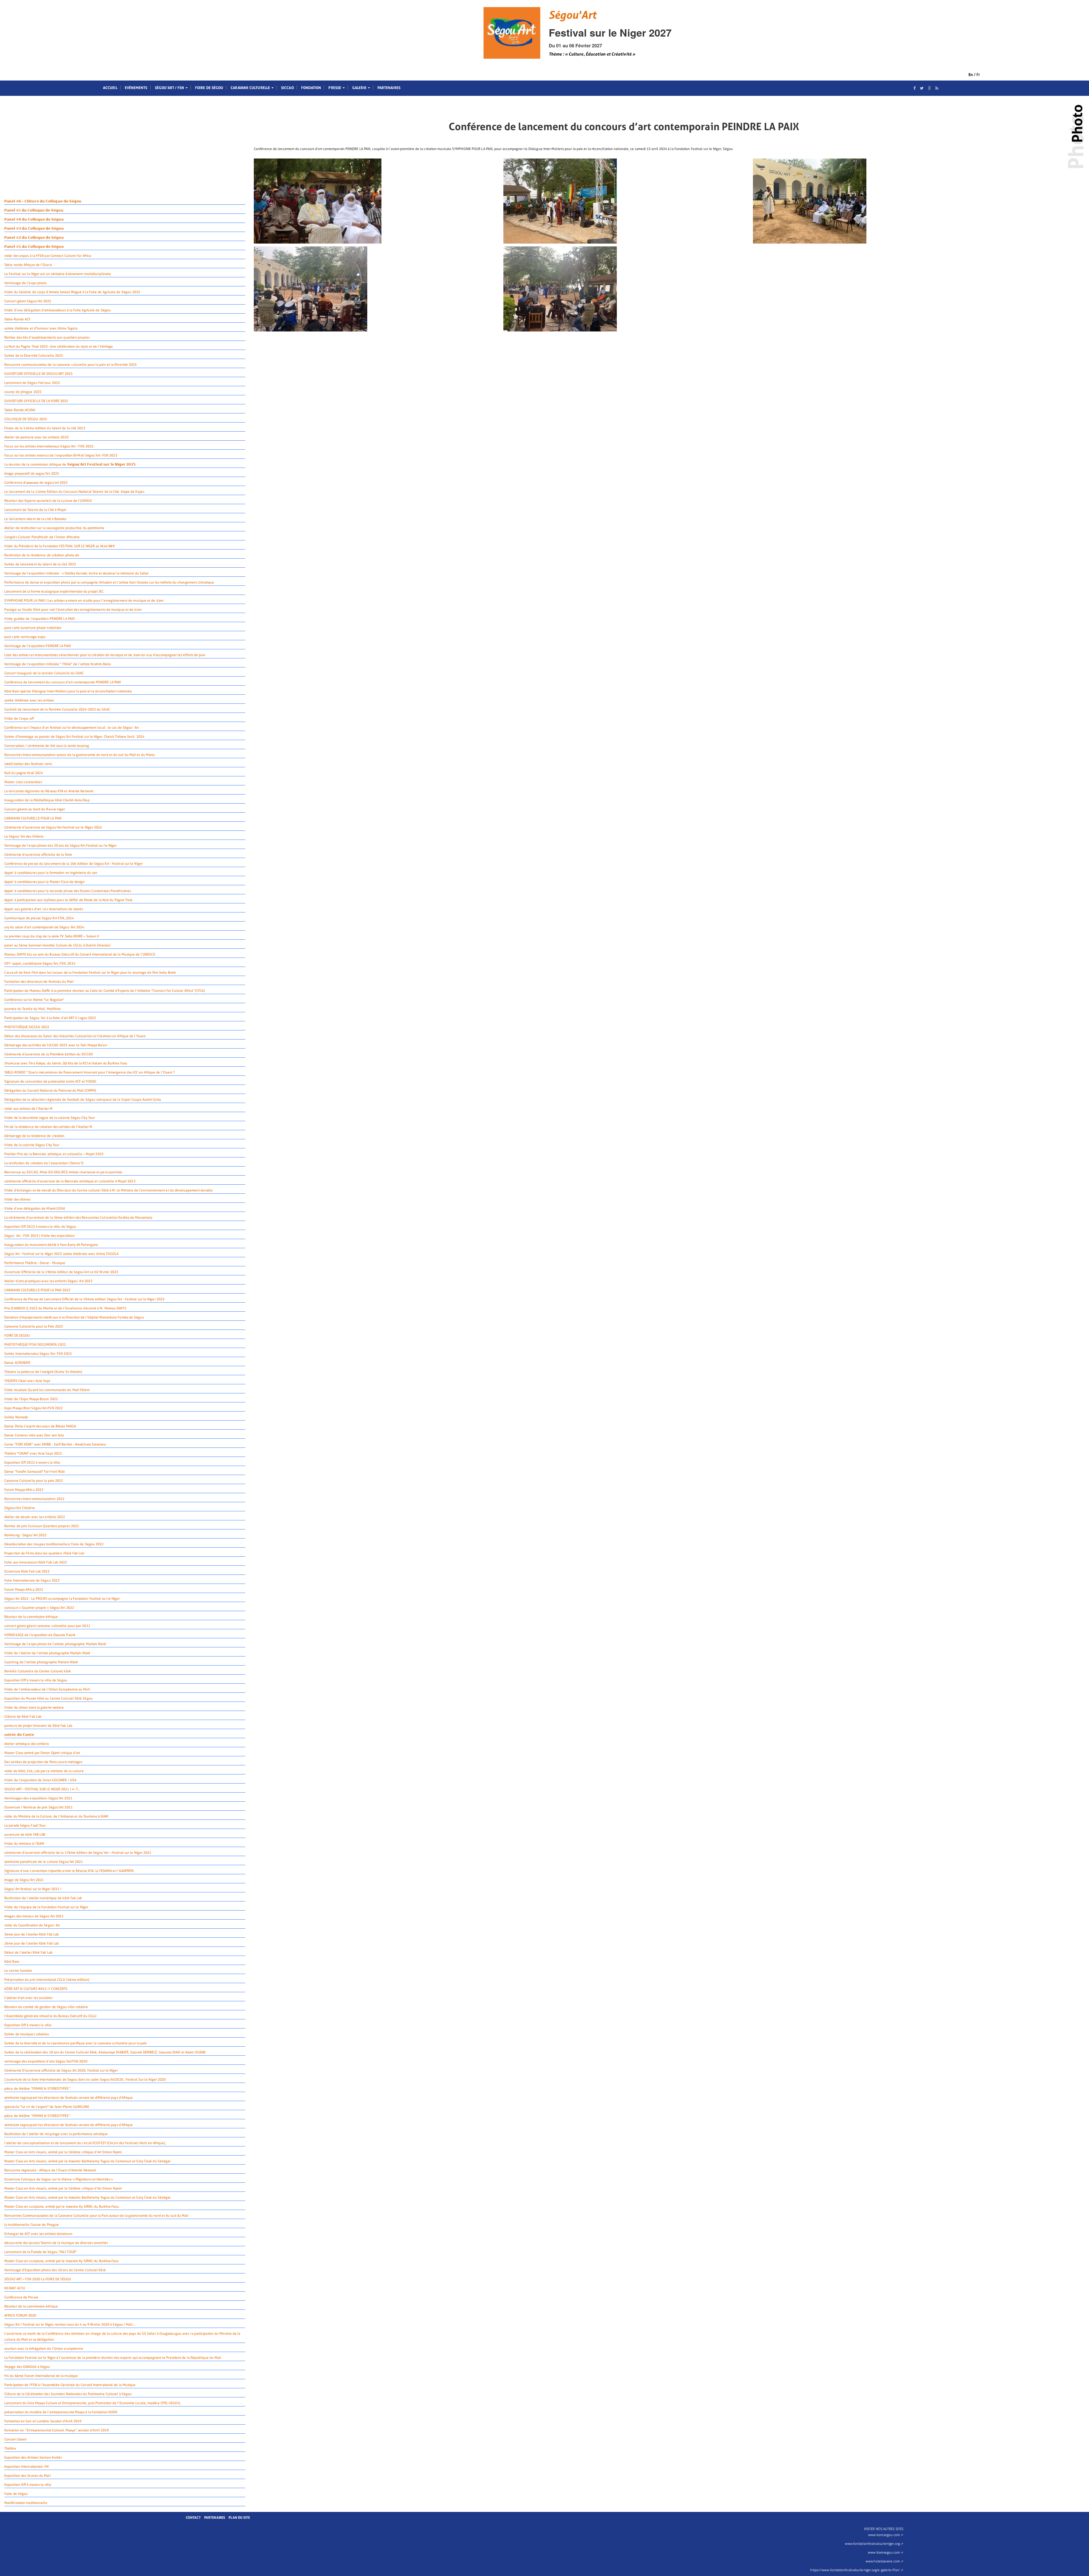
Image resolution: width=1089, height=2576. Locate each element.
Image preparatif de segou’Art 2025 (32, 474)
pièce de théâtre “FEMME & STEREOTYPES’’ (37, 2089)
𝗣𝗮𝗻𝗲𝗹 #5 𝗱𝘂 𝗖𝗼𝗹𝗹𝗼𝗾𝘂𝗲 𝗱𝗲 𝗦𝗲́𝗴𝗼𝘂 (34, 210)
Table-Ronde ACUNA (20, 410)
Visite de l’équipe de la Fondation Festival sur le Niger (46, 1907)
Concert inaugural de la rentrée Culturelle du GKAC (44, 673)
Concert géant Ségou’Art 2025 (28, 301)
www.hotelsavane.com (883, 2561)
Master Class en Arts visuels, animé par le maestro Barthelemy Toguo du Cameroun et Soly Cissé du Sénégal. (88, 2161)
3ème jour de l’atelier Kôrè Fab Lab (31, 1934)
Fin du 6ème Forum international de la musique (41, 2376)
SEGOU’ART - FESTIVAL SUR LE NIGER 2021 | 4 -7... (42, 1789)
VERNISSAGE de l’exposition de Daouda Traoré (40, 1635)
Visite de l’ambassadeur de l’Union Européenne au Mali (47, 1689)
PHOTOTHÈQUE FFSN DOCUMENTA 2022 (35, 1345)
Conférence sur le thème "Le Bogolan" (34, 1000)
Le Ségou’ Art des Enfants (24, 836)
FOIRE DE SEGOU (17, 1335)
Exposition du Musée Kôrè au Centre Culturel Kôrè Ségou (48, 1698)
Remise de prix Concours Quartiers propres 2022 (42, 1526)
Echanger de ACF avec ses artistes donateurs (38, 2234)
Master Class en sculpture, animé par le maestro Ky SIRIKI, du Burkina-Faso (61, 2261)
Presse (335, 88)
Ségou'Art (572, 15)
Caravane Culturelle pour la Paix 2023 (34, 1326)
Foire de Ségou (209, 88)
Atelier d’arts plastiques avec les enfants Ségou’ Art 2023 (48, 1281)
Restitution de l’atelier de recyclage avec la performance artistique (56, 2134)
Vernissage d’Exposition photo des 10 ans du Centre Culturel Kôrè (55, 2270)
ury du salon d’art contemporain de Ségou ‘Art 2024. (45, 927)
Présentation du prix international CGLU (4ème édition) (47, 1980)
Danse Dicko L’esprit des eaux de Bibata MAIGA (40, 1426)
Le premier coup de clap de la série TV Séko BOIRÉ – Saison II (52, 936)
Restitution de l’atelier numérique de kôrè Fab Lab (43, 1898)
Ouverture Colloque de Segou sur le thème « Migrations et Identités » (59, 2179)
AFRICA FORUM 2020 (20, 2315)
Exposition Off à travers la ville (28, 2025)
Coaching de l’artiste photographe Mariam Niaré (41, 1662)
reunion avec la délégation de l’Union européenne (44, 2349)
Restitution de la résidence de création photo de (42, 555)
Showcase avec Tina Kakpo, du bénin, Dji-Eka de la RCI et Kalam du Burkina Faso (66, 1063)
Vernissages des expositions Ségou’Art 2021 (38, 1798)
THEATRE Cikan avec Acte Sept (27, 1381)
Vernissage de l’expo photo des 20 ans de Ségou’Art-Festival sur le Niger (60, 846)
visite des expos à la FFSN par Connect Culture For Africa (48, 256)
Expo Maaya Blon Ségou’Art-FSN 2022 (33, 1408)
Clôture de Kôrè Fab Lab (23, 1717)
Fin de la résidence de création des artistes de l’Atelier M (48, 1127)
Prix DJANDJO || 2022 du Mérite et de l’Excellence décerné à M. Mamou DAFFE (65, 1308)
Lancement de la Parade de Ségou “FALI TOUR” (41, 2252)
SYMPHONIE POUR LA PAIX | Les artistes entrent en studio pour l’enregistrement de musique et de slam (84, 601)
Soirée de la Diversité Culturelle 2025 (34, 356)
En (971, 75)
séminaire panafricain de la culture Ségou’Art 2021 (44, 1862)
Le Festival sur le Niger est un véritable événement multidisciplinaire (58, 274)
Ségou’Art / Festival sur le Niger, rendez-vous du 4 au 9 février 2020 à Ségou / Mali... (70, 2324)
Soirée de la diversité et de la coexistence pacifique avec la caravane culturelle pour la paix (75, 2043)
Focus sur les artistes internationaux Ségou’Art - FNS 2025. (49, 446)
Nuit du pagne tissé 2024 (24, 773)
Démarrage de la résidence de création (34, 1136)
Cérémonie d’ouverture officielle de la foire (38, 855)
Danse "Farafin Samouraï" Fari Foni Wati (35, 1472)
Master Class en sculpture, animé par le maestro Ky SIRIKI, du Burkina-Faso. (62, 2207)
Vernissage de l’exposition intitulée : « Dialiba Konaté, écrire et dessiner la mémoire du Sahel (77, 573)
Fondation (311, 88)
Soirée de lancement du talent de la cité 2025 (40, 564)
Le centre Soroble (18, 1971)
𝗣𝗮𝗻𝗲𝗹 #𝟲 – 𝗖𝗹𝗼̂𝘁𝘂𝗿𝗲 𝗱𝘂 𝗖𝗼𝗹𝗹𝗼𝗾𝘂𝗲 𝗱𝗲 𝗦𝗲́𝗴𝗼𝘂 (43, 201)
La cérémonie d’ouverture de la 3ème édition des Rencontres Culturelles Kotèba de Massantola (78, 1218)
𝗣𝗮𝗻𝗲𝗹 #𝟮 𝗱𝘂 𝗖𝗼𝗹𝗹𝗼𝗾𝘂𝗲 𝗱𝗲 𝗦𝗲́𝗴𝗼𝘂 (34, 238)
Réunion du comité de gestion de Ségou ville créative (46, 2007)
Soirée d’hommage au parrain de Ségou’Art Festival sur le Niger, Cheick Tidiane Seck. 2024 (74, 737)
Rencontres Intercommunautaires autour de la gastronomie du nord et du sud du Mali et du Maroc (80, 755)
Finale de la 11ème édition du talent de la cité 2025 (45, 428)
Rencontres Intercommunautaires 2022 (34, 1499)
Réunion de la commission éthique (31, 1617)
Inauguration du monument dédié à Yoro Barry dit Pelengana (51, 1245)
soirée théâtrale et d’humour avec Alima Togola (41, 328)
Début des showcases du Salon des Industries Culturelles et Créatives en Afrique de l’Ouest (75, 1036)
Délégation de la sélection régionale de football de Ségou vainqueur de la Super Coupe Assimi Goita (83, 1100)
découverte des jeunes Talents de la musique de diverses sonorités (56, 2243)
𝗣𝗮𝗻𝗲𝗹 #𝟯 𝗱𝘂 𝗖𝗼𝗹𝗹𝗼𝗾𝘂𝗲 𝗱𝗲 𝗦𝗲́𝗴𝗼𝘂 (34, 229)
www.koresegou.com (884, 2535)
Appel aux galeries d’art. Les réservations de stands (44, 909)
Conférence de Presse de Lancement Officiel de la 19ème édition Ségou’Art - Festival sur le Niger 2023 (84, 1299)
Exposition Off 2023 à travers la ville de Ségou (40, 1227)
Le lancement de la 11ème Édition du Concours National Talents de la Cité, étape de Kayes (74, 492)
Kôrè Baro (12, 1962)
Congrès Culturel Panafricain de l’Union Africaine (42, 537)
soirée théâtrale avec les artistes (29, 700)
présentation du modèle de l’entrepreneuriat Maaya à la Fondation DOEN (61, 2412)
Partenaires (389, 88)
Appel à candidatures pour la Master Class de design (45, 882)
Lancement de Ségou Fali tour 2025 (32, 383)
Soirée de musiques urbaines (27, 2034)
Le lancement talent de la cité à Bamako (35, 519)
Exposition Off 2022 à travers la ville (32, 1463)
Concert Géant (15, 2439)
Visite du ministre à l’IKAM (24, 1844)
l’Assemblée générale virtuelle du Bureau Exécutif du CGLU (50, 2016)
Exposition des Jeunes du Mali (28, 2476)
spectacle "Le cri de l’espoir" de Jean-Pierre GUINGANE (47, 2107)
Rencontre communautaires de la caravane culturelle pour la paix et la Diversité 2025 (71, 365)
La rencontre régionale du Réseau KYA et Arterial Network (49, 791)
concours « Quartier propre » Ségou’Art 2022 (39, 1608)
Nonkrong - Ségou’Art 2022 (25, 1535)
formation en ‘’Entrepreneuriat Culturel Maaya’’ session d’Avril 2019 (56, 2430)
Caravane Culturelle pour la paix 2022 (34, 1481)
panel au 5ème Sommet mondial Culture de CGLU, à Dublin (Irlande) (57, 945)
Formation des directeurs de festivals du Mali (39, 982)
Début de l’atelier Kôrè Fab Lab (28, 1952)
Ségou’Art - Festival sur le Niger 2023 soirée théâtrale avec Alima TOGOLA (62, 1254)
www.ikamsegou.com (884, 2552)
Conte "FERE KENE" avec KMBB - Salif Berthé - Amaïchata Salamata (55, 1444)
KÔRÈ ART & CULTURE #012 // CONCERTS (36, 1989)
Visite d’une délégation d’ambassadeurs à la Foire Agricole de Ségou (57, 310)
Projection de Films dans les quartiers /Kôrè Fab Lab (44, 1553)
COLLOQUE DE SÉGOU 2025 (26, 419)
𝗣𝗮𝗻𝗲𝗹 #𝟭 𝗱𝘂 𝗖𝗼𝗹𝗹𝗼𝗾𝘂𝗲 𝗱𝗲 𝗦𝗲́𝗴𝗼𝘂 (34, 247)
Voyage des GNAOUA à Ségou (27, 2367)
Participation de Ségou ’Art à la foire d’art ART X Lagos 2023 (50, 1018)
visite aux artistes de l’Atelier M (28, 1109)
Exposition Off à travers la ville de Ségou (36, 1680)
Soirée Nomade (16, 1417)
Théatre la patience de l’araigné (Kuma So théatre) (43, 1372)
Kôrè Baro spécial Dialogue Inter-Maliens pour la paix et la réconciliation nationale (68, 691)
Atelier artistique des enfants (27, 1744)
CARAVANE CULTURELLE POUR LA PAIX (33, 818)
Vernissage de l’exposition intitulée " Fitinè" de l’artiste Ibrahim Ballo (58, 664)
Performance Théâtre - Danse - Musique (35, 1263)
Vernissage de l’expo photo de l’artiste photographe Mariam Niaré (55, 1644)
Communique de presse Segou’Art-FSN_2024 (39, 918)
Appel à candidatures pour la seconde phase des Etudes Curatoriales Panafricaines (68, 891)
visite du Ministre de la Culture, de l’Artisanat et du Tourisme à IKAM (56, 1816)
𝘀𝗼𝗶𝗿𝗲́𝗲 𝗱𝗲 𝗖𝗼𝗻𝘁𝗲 (19, 1735)
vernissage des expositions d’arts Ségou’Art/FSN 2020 (46, 2061)
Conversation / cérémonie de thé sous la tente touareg (47, 746)
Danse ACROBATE (17, 1363)
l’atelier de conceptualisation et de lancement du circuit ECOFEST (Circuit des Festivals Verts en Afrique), (85, 2143)
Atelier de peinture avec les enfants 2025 (36, 437)
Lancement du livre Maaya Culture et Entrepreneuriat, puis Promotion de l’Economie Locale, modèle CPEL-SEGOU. (93, 2403)
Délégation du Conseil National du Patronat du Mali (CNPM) (50, 1091)
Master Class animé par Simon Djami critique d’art (42, 1753)
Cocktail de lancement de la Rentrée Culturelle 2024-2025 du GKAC (57, 709)
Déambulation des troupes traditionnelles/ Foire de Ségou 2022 (54, 1544)
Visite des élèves (17, 1199)
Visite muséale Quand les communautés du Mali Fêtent (47, 1390)
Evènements (136, 88)
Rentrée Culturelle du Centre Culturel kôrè (38, 1671)
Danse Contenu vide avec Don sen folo (34, 1435)
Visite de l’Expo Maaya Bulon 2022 (31, 1399)
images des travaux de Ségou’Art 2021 (34, 1916)
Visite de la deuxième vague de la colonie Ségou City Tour (49, 1118)
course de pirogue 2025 (23, 392)
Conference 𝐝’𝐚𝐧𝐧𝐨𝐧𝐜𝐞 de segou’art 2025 (36, 483)
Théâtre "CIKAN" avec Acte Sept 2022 (33, 1453)
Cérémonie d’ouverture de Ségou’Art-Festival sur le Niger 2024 (53, 827)
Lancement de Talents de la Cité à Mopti (35, 510)
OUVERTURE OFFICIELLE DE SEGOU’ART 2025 (38, 374)
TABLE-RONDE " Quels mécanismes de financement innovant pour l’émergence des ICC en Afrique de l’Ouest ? (89, 1072)
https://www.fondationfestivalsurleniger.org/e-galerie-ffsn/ (855, 2570)
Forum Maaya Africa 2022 (24, 1590)
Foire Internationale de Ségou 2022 (32, 1580)
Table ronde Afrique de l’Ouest (28, 265)
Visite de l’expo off (19, 719)
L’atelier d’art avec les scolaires (28, 1998)
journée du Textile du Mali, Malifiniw (32, 1009)
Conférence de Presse (21, 2297)
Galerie (360, 88)
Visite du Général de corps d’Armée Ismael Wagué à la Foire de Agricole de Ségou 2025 (72, 292)
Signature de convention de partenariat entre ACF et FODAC (50, 1081)
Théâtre (10, 2448)
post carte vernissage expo (25, 637)
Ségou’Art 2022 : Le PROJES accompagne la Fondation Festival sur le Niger (62, 1599)
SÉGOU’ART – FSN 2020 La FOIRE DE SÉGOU (38, 2279)
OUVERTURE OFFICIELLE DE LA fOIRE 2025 (36, 401)
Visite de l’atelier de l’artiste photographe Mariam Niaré (47, 1653)
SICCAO (287, 88)
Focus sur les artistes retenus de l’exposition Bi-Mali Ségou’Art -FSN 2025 (61, 455)
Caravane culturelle (251, 88)
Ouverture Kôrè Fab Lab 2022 (27, 1571)
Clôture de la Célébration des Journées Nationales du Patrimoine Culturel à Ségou (68, 2394)
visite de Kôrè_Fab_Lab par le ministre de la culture (44, 1771)
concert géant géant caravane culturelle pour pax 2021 (47, 1626)
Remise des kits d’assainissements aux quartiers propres (47, 337)
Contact (193, 2518)
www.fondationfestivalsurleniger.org (872, 2544)
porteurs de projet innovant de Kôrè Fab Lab (38, 1726)
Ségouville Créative (20, 1508)
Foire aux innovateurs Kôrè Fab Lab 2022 (36, 1562)
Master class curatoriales (23, 782)
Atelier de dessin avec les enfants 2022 (35, 1517)
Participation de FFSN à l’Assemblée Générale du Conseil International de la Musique (70, 2385)
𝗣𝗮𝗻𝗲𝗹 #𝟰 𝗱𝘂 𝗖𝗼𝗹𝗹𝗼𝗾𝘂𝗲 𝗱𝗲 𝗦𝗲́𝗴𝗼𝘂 (34, 219)
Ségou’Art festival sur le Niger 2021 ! (33, 1889)
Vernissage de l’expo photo (25, 283)
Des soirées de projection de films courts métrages (43, 1762)
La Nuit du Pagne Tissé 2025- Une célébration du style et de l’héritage (59, 346)
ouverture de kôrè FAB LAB (25, 1835)
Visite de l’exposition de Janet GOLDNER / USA (40, 1780)
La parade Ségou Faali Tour (25, 1825)
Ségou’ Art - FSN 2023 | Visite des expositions (39, 1236)
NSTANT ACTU (15, 2288)
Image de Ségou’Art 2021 (24, 1880)
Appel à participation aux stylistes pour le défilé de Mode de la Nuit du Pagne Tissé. (69, 900)
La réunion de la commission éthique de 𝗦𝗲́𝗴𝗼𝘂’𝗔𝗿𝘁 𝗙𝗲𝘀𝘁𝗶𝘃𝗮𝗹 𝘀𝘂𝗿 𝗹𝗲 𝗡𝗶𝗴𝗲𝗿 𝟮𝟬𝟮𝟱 (70, 464)
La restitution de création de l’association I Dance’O (44, 1163)
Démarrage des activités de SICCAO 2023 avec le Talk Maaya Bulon (56, 1045)
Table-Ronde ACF (17, 319)
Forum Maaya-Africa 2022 (24, 1490)
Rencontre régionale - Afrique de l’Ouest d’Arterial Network (50, 2170)
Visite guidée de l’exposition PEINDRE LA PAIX (39, 619)
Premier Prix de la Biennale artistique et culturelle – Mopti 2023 (54, 1154)
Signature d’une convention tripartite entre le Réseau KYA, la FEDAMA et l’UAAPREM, (69, 1871)
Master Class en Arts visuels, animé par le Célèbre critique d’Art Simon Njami (63, 2152)
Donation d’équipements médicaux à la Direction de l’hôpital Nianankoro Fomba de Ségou (74, 1317)
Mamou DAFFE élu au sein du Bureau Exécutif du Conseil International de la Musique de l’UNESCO (80, 954)
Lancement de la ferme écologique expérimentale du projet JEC (54, 591)
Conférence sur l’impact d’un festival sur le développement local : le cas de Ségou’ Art (71, 728)
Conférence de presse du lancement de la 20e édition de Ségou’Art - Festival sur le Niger (73, 864)
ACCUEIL (110, 88)
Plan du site (239, 2518)
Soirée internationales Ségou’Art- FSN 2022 (38, 1354)
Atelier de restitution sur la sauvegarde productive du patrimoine (54, 528)
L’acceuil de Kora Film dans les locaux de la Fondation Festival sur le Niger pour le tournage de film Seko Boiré (90, 973)
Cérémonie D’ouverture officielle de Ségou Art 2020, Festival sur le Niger (61, 2070)
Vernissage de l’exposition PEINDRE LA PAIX (38, 646)
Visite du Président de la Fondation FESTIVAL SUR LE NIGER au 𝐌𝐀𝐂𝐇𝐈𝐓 (60, 546)
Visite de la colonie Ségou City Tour (32, 1145)
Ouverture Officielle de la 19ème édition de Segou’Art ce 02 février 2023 (61, 1272)
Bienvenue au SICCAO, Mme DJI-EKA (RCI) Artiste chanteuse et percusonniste (63, 1172)
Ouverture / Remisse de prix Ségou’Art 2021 (38, 1807)
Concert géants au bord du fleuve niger (35, 809)
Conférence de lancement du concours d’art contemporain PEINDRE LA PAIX (63, 682)
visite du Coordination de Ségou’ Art (32, 1925)
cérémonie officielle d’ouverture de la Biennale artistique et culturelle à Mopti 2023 (70, 1181)
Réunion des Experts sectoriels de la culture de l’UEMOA (48, 501)
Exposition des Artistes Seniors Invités (33, 2457)
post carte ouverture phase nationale (33, 628)
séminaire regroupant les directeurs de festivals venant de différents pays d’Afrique (69, 2098)
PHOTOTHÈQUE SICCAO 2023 (27, 1027)
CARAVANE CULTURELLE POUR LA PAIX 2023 (37, 1290)
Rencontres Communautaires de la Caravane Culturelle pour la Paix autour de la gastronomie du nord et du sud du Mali (96, 2216)
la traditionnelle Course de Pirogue (31, 2225)
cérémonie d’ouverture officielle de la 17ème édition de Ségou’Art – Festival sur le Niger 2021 (78, 1853)
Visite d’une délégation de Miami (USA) (35, 1208)
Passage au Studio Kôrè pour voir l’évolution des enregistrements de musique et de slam (73, 610)
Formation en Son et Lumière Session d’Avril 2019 (43, 2421)
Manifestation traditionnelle (26, 2503)
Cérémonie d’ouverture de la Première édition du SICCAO (49, 1054)
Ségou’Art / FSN (170, 88)
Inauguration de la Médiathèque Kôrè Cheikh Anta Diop (47, 800)
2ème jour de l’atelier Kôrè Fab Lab (31, 1943)
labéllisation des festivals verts (28, 764)
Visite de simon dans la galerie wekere (34, 1708)
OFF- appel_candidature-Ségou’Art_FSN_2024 (40, 963)
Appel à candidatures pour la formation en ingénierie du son (51, 873)
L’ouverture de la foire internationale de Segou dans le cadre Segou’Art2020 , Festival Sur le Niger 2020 (85, 2080)
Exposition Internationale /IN (26, 2467)
